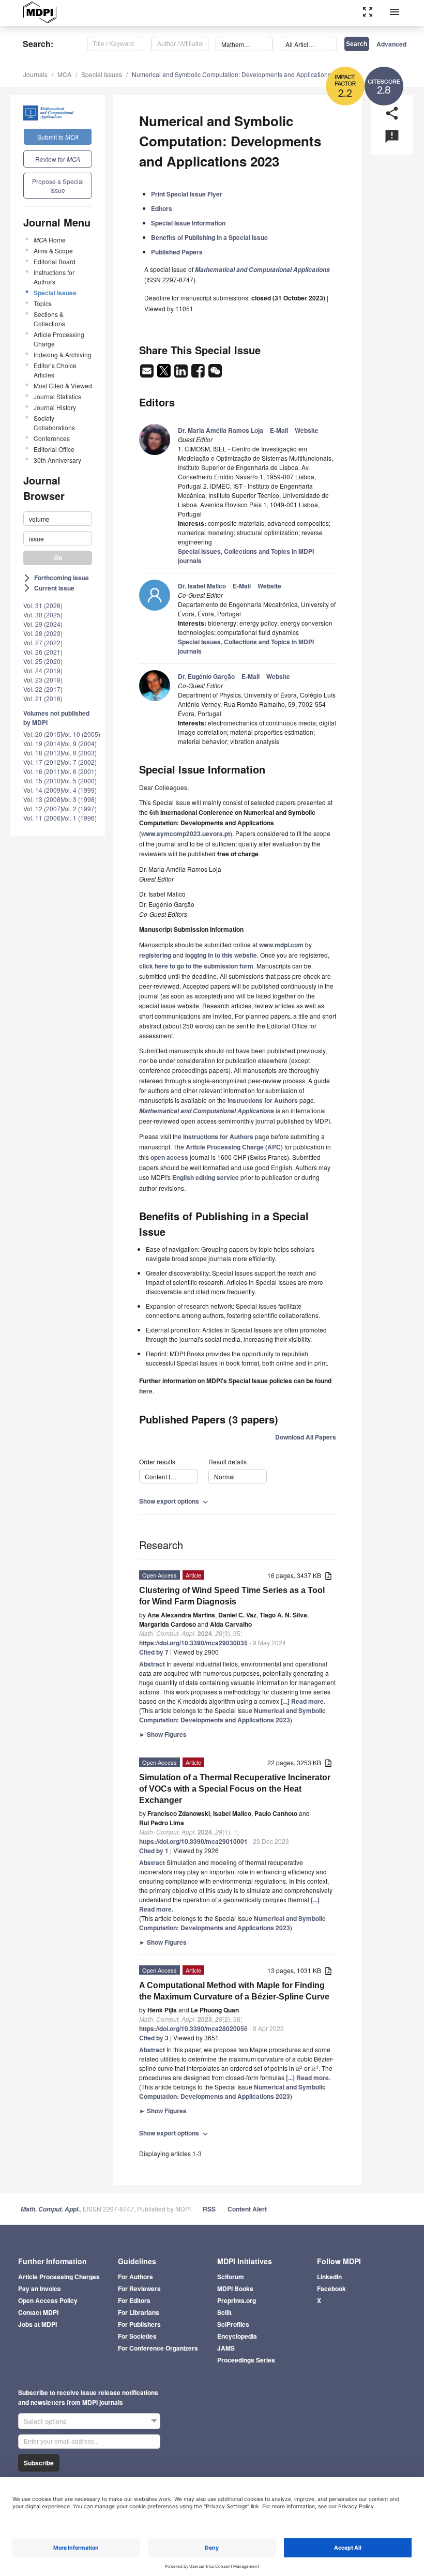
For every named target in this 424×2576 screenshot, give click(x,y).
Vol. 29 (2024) (43, 624)
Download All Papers (306, 1437)
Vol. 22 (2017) (43, 689)
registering (155, 955)
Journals (35, 74)
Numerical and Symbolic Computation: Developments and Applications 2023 (239, 74)
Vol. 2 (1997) (79, 808)
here (146, 1391)
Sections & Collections (49, 319)
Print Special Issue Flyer (187, 194)
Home (50, 240)
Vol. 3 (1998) (79, 799)
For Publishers (139, 2324)
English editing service (206, 1177)
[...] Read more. (303, 1701)
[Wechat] (215, 374)
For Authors (135, 2277)
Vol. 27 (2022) (43, 642)
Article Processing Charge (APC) (234, 1147)
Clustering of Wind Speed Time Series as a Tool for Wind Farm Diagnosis (232, 1596)
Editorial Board (55, 261)
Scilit (224, 2312)
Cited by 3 (154, 2038)
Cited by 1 (154, 1851)
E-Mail (279, 430)
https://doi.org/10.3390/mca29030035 (193, 1643)
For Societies (137, 2336)
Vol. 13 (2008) (43, 799)
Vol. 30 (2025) (43, 615)
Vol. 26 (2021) (43, 652)
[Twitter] (165, 374)
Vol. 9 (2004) (79, 743)
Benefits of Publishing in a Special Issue (209, 237)
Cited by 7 (154, 1652)
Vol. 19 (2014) (43, 743)
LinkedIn (329, 2277)
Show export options (175, 1501)
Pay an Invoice (40, 2289)
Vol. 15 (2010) (43, 781)
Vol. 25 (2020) (43, 661)
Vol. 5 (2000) (79, 781)
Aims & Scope (53, 251)
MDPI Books (235, 2289)
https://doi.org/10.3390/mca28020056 (193, 2028)
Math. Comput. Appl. (50, 2209)
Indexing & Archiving (63, 354)
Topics (43, 303)
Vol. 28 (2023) (43, 633)
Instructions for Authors (54, 277)
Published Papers (177, 252)
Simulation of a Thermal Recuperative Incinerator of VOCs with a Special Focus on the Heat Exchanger (235, 1789)
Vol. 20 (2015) (43, 734)
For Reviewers (139, 2289)
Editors (162, 208)
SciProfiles (233, 2324)
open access (169, 1157)
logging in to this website (221, 955)
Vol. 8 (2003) (79, 753)
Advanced (391, 44)
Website (307, 430)
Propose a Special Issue (58, 186)
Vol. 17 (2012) (43, 762)
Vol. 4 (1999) (79, 790)
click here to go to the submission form (196, 966)
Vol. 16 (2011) (43, 771)
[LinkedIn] (182, 374)
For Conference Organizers (158, 2348)
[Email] (148, 374)
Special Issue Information (188, 223)
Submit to (58, 137)
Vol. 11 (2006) (43, 818)
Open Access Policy (48, 2300)
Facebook (331, 2289)
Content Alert (247, 2209)
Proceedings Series (246, 2360)
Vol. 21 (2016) (43, 698)
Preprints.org (237, 2300)
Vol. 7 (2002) (79, 762)
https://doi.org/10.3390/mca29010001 (193, 1841)
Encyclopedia (237, 2336)
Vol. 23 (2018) (43, 680)
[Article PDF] (328, 1576)
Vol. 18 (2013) (43, 753)
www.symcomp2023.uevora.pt (186, 834)
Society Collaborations (54, 423)
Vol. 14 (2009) (43, 790)
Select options (45, 2421)
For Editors (134, 2300)
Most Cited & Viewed (63, 385)
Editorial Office (54, 449)
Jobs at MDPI (37, 2324)
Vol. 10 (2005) (81, 734)
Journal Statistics (57, 396)
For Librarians (139, 2312)
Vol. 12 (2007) (43, 808)
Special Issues (102, 74)
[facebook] (199, 374)
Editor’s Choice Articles (55, 370)
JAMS (226, 2348)
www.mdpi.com (281, 945)
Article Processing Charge (59, 339)
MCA (64, 74)
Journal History (55, 407)
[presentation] (299, 2068)
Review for (58, 159)
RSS (209, 2209)
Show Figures (163, 1734)
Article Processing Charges (59, 2277)
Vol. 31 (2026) (43, 605)
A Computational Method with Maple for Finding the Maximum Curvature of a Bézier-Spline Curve (234, 1991)
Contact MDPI (38, 2312)
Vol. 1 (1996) (79, 818)
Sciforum (231, 2277)
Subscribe (39, 2463)
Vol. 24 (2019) (43, 670)
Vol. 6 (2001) (79, 771)
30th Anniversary (57, 460)
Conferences (52, 438)
